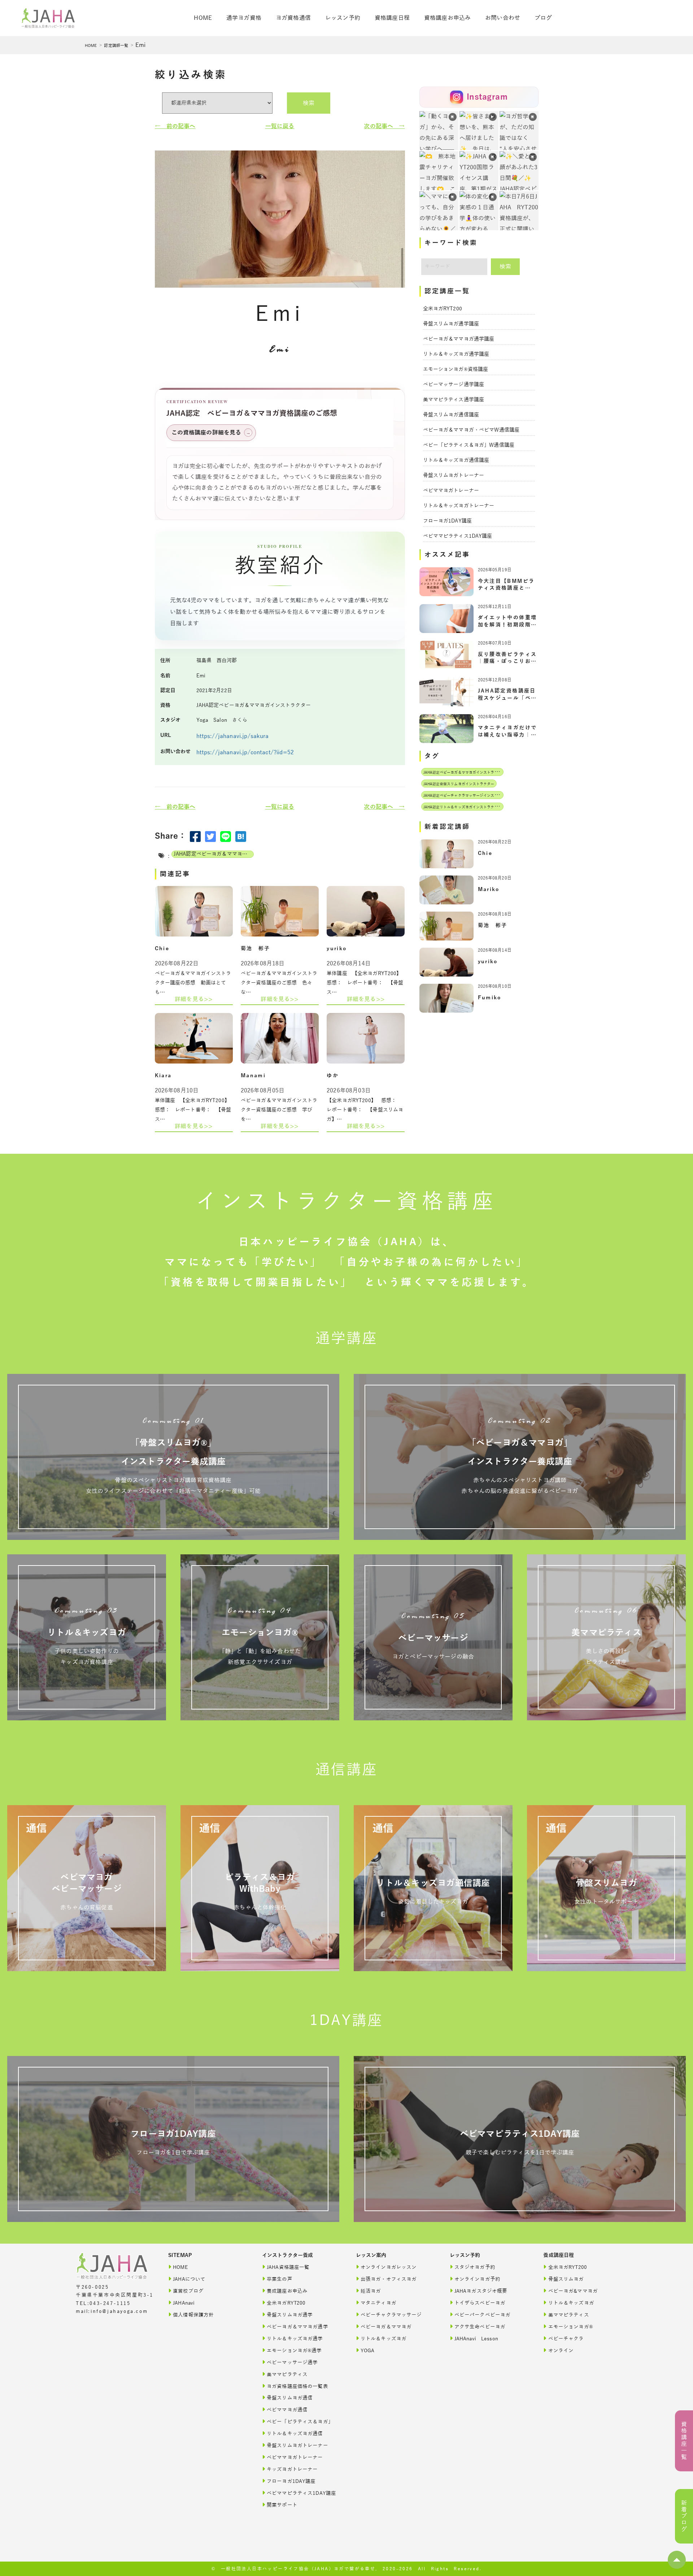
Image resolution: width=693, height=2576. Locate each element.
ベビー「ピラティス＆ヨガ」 (300, 2422)
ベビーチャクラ (566, 2339)
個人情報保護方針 (193, 2315)
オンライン (561, 2351)
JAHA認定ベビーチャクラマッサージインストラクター (468, 796)
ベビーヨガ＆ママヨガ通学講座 (459, 339)
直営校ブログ (188, 2291)
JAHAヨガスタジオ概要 (481, 2291)
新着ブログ (684, 2516)
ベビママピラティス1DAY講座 (458, 536)
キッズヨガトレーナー (292, 2469)
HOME (91, 45)
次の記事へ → (384, 126)
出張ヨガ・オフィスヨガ (389, 2279)
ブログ (543, 18)
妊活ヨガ (371, 2291)
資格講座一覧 (684, 2441)
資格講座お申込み (447, 18)
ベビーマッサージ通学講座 (454, 385)
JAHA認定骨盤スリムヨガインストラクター (459, 784)
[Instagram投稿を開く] (439, 171)
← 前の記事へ (175, 126)
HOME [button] (203, 18)
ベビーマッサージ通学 (292, 2363)
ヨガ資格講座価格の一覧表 (297, 2386)
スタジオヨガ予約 (475, 2267)
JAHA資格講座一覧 (288, 2267)
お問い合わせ (503, 18)
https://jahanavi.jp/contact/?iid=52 (245, 752)
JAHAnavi (184, 2303)
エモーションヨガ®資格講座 (456, 369)
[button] (677, 2560)
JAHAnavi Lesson (476, 2339)
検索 (309, 103)
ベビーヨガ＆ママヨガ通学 (297, 2327)
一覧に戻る (280, 126)
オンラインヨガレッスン (389, 2267)
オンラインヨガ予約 (477, 2279)
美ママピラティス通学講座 (454, 400)
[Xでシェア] (210, 837)
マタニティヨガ (378, 2303)
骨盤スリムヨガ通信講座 (451, 415)
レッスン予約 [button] (343, 18)
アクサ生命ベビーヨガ (480, 2327)
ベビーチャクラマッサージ (391, 2315)
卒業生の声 (280, 2279)
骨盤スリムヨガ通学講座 (451, 324)
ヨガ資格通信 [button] (293, 18)
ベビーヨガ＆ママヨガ (386, 2327)
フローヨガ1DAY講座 (448, 521)
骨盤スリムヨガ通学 (290, 2315)
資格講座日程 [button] (392, 18)
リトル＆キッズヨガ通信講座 (456, 460)
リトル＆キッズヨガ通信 (295, 2434)
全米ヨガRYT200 (443, 309)
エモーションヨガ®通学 (294, 2351)
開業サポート (282, 2505)
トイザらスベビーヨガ (480, 2303)
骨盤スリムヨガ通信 (290, 2398)
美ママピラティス (287, 2374)
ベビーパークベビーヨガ (483, 2315)
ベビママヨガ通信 (287, 2410)
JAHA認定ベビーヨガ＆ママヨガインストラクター (214, 854)
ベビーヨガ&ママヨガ (573, 2291)
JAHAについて (189, 2279)
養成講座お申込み (287, 2291)
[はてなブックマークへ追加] (241, 837)
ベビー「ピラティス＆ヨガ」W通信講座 (469, 445)
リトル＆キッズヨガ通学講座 (456, 354)
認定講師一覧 (116, 45)
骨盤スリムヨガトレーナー (454, 475)
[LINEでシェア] (226, 837)
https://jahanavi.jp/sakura (233, 736)
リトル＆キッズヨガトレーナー (459, 506)
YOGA (368, 2351)
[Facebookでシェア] (195, 837)
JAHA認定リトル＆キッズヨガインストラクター (463, 807)
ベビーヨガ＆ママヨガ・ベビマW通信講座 (471, 430)
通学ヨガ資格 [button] (244, 18)
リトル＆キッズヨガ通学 (295, 2339)
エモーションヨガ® (571, 2327)
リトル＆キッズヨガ (383, 2339)
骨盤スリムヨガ (566, 2279)
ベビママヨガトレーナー (451, 491)
